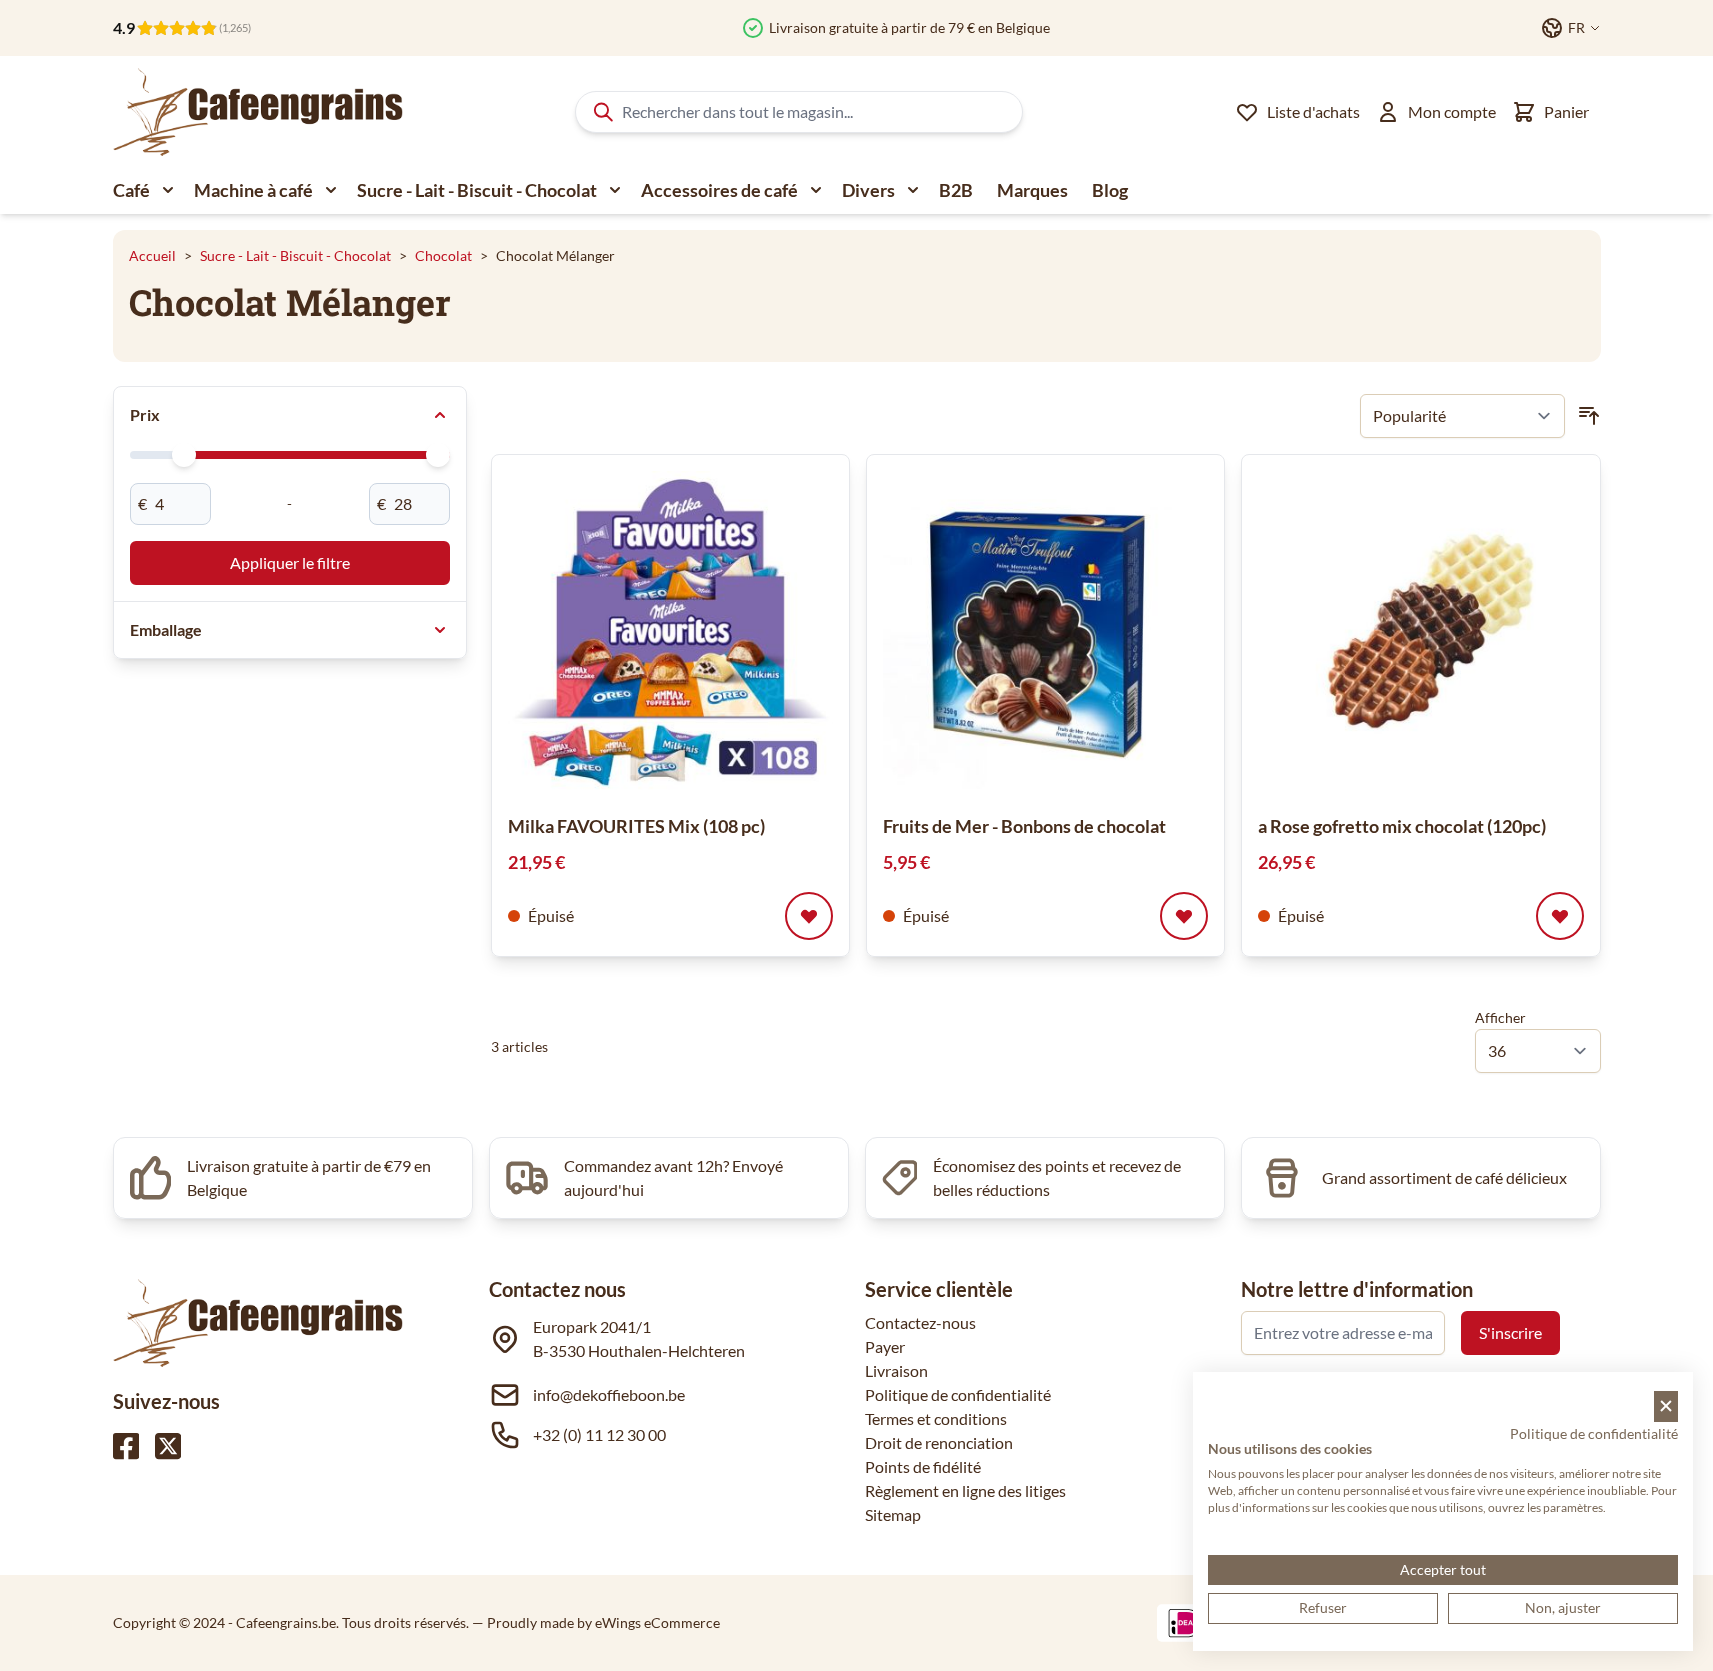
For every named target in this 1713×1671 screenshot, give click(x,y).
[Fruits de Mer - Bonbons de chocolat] (1045, 633)
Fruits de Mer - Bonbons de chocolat (1024, 826)
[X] (168, 1446)
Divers (868, 190)
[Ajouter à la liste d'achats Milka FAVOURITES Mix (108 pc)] (809, 916)
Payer (885, 1346)
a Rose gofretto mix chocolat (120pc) (1402, 826)
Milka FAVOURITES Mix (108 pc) (636, 826)
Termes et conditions (936, 1418)
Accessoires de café (719, 190)
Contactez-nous (920, 1322)
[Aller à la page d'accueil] (258, 112)
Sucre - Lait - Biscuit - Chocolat (477, 190)
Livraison (896, 1370)
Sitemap (893, 1514)
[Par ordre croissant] (1589, 416)
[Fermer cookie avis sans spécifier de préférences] (1666, 1406)
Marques (1032, 190)
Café (131, 190)
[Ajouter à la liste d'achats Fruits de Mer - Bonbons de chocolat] (1184, 916)
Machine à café (253, 190)
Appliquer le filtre (290, 562)
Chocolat (443, 255)
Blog (1110, 190)
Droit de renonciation (939, 1442)
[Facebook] (126, 1446)
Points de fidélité (923, 1466)
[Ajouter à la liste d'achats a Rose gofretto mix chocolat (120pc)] (1560, 916)
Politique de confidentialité (958, 1394)
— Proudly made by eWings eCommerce (596, 1622)
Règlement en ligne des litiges (965, 1490)
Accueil (152, 255)
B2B (956, 190)
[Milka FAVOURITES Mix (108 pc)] (670, 633)
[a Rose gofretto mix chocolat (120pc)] (1420, 633)
